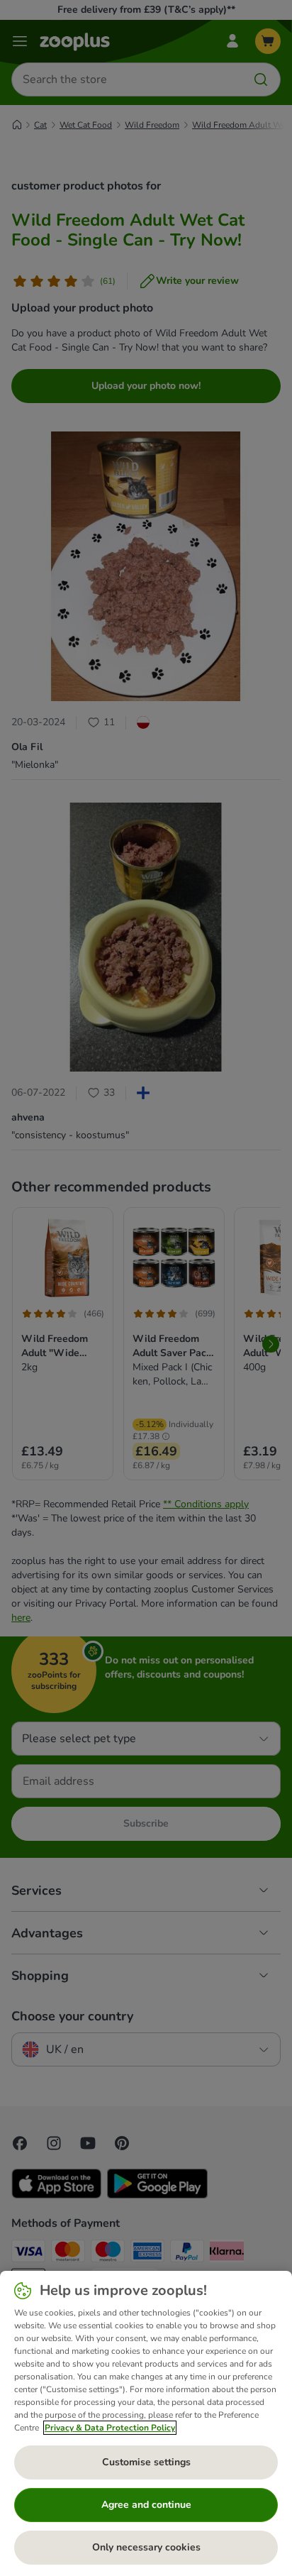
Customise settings (146, 2462)
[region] (146, 2423)
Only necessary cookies (146, 2547)
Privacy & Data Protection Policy (110, 2428)
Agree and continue (146, 2505)
